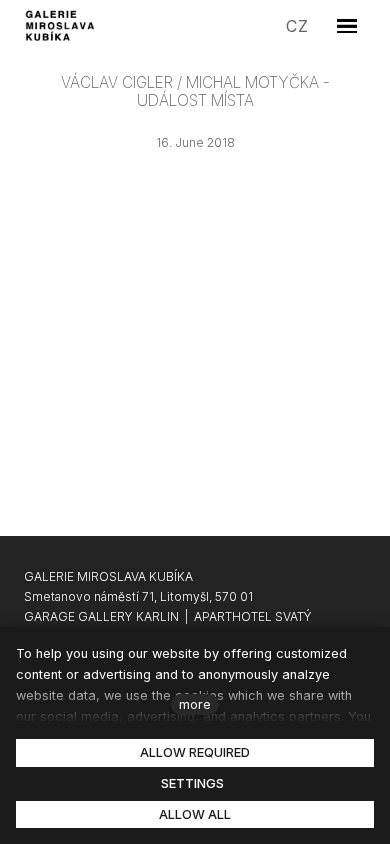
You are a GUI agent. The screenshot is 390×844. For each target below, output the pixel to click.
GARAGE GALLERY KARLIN (101, 616)
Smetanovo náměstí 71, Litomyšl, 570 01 (138, 596)
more (195, 704)
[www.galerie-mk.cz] (61, 26)
